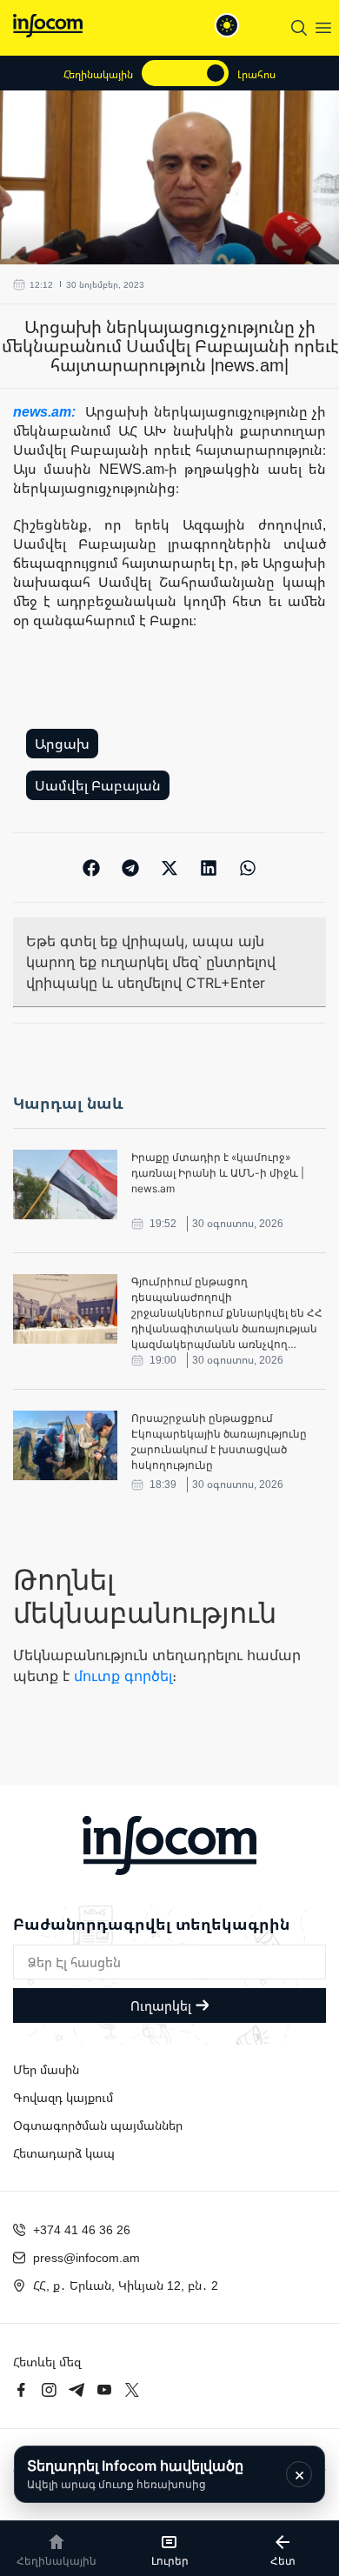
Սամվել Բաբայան (98, 785)
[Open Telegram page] (76, 2390)
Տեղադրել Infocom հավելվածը (135, 2474)
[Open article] (65, 1185)
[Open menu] (323, 28)
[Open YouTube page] (104, 2390)
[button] (92, 868)
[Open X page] (132, 2390)
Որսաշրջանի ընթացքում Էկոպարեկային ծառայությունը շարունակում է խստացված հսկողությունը (219, 1441)
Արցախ (62, 744)
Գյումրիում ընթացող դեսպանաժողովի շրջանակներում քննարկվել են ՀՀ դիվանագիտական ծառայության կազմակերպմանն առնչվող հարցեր (227, 1314)
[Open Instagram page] (49, 2390)
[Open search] (299, 28)
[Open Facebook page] (21, 2390)
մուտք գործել (123, 1676)
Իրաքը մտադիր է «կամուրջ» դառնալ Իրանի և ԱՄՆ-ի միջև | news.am (218, 1173)
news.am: (47, 411)
